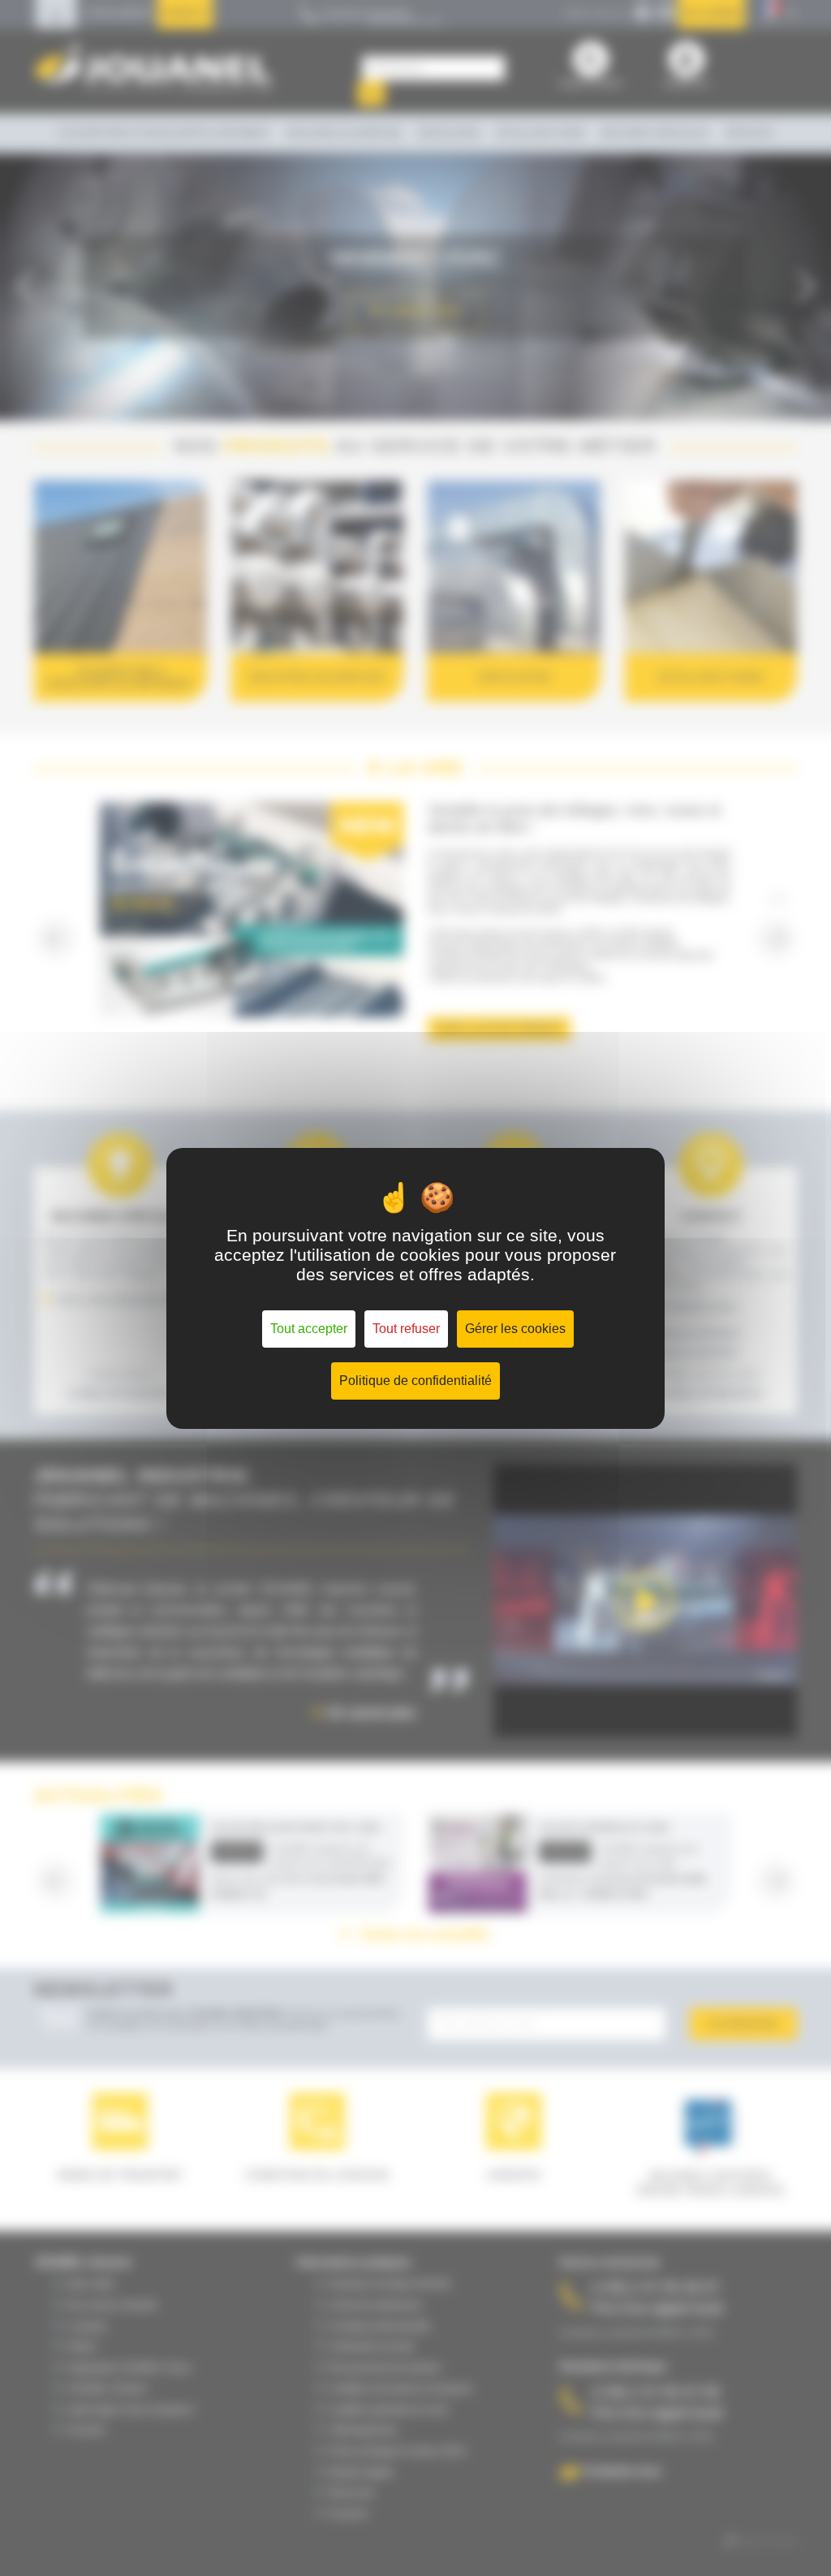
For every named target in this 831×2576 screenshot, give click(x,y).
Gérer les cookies (515, 1329)
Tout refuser (406, 1329)
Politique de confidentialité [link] (415, 1381)
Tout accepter (309, 1329)
